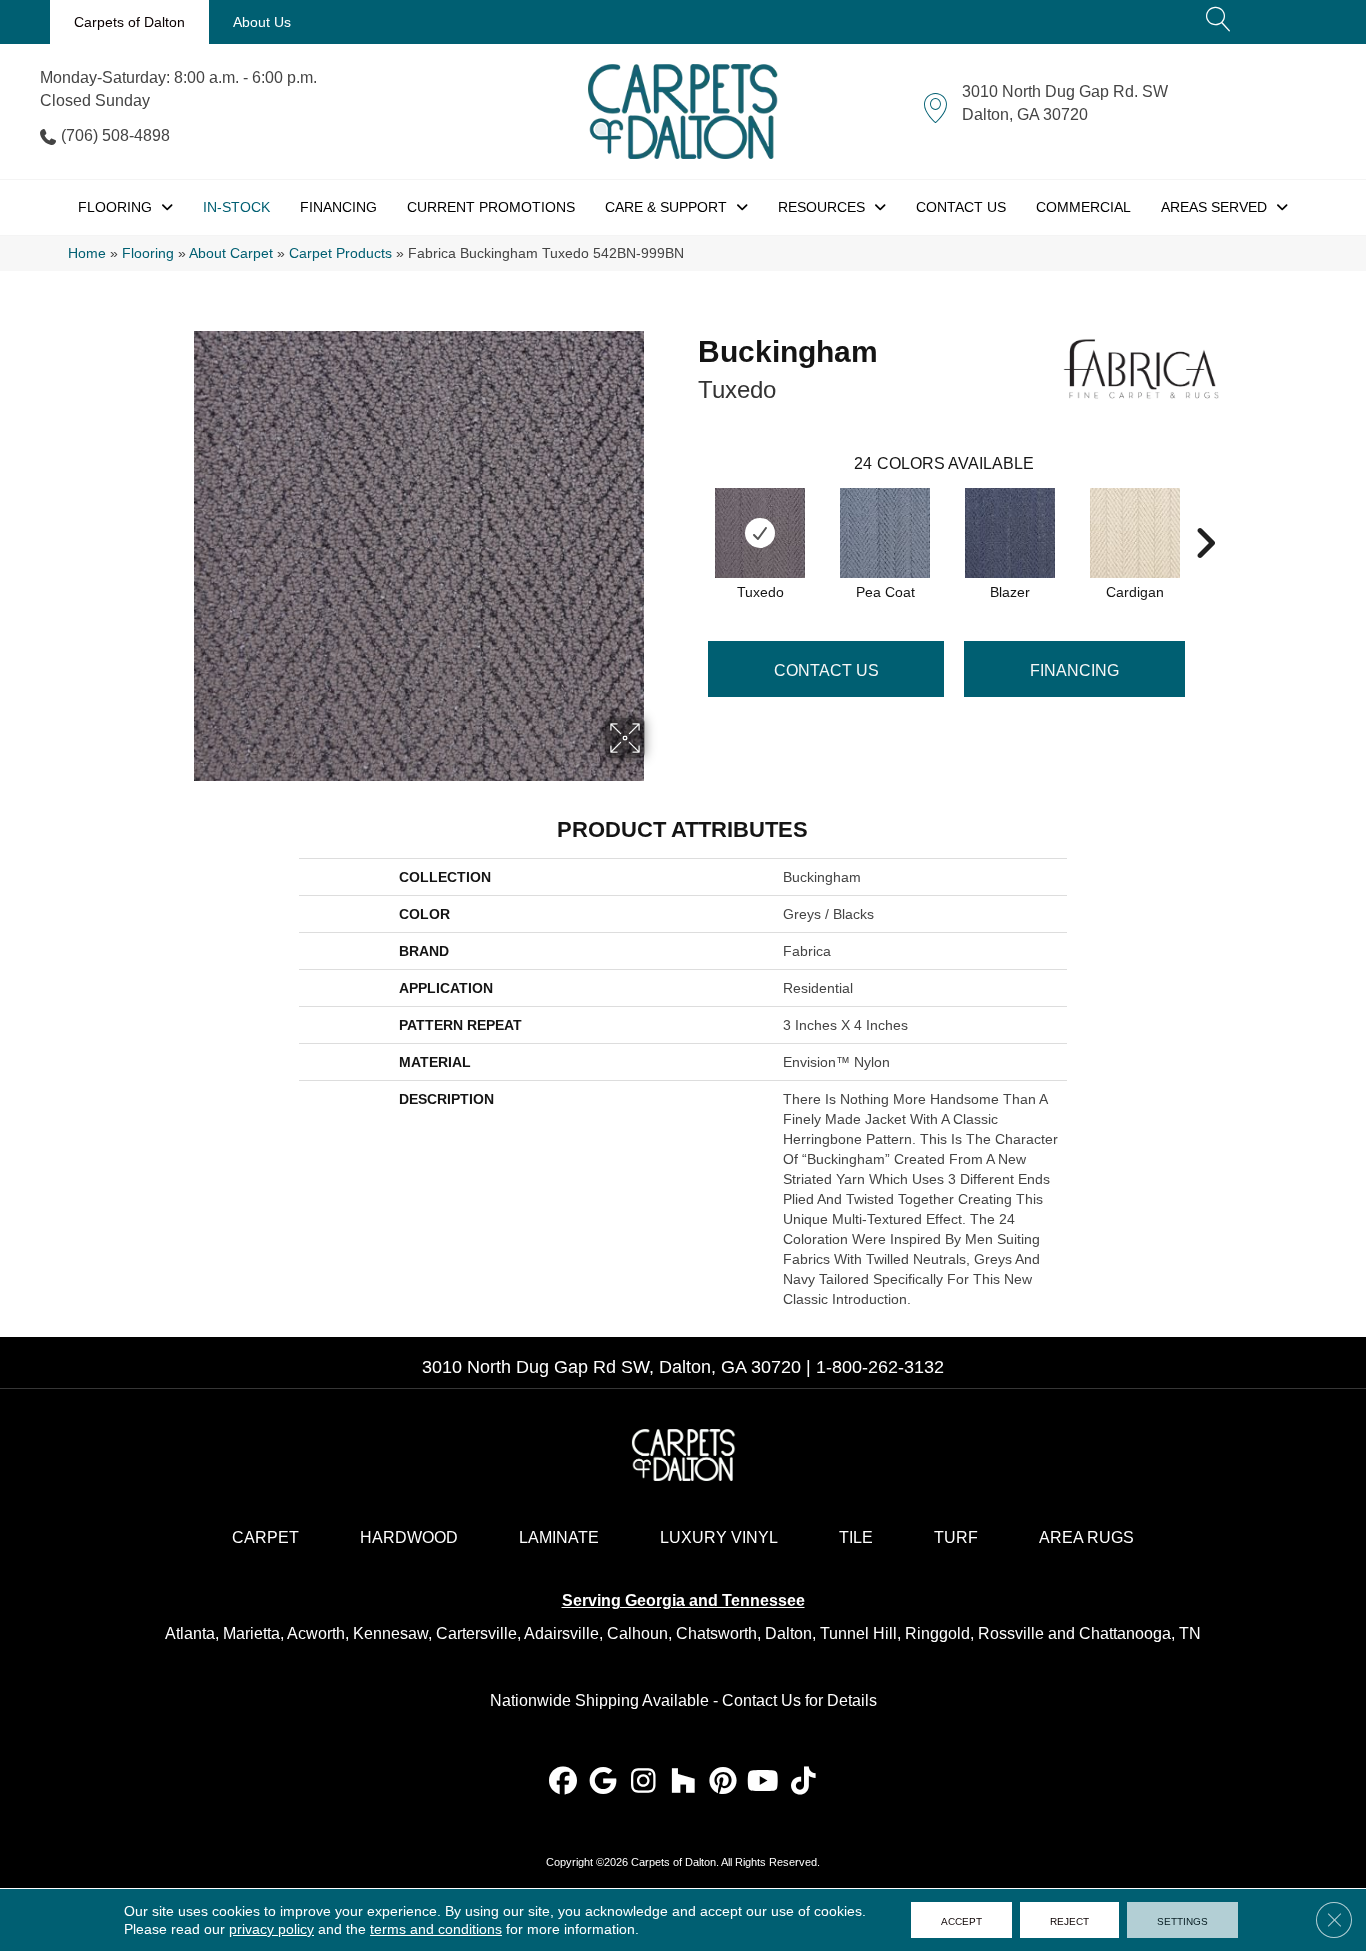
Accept (961, 1920)
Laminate (559, 1537)
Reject (1069, 1920)
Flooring (148, 253)
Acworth (316, 1633)
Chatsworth (716, 1633)
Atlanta (190, 1633)
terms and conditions (436, 1929)
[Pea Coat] (885, 533)
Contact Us (826, 670)
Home (87, 253)
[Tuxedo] (760, 533)
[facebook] (563, 1782)
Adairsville (561, 1633)
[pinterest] (723, 1782)
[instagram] (643, 1782)
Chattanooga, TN (1140, 1633)
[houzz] (683, 1782)
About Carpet (231, 253)
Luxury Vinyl (719, 1537)
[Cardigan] (1135, 533)
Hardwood (409, 1537)
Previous (688, 513)
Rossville (1011, 1633)
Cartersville (476, 1633)
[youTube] (763, 1782)
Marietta (251, 1633)
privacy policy (271, 1929)
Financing (1074, 670)
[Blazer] (1010, 533)
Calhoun (637, 1633)
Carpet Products (340, 253)
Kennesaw (390, 1633)
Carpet (265, 1537)
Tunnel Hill (858, 1633)
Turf (956, 1537)
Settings (1182, 1920)
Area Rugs (1086, 1537)
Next (1205, 513)
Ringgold (937, 1633)
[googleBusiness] (603, 1782)
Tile (856, 1537)
